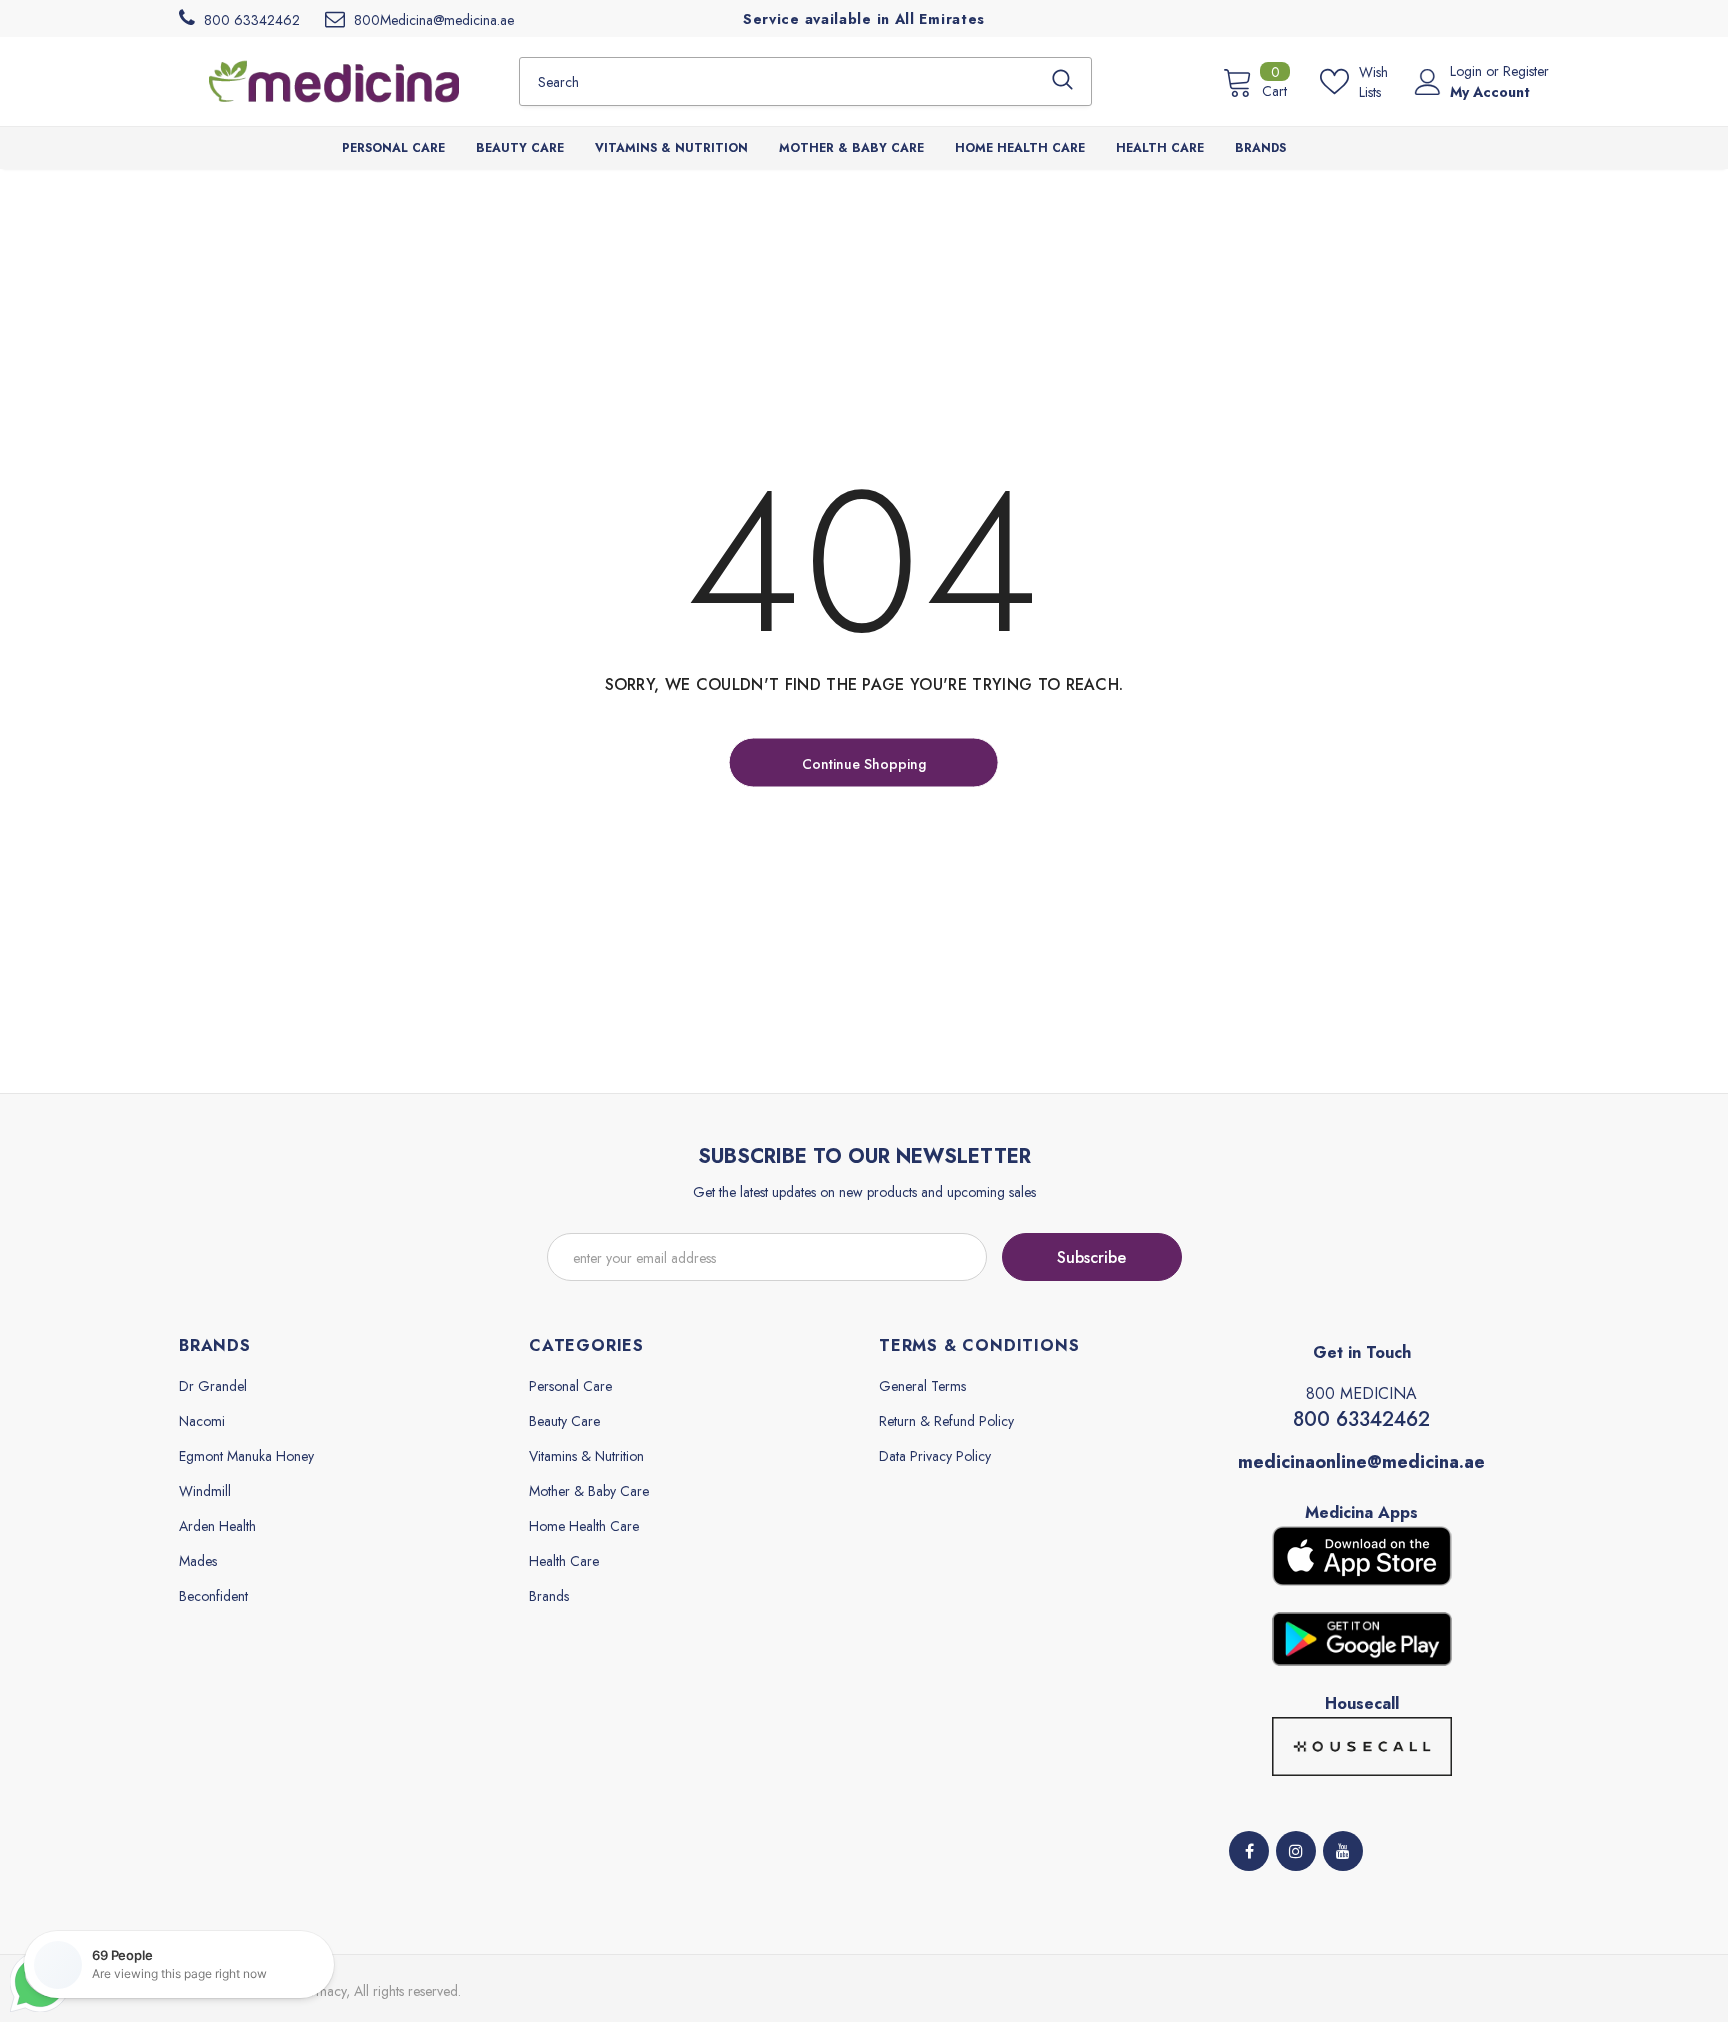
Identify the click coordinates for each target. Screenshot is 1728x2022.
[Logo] (334, 81)
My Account (1490, 92)
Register (1526, 71)
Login (1468, 71)
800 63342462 (1361, 1419)
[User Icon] (1428, 82)
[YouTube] (1343, 1851)
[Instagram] (1296, 1851)
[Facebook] (1249, 1851)
